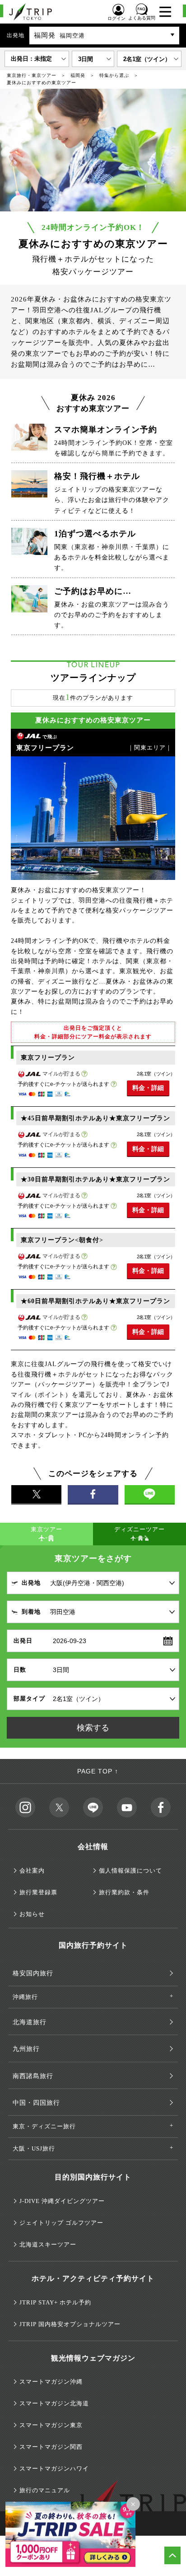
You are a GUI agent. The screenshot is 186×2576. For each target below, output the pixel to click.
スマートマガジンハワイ (54, 2468)
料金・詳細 (148, 1088)
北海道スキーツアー (48, 2244)
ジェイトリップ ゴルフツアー (61, 2223)
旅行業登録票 (38, 1892)
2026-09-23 (70, 1641)
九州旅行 (26, 2049)
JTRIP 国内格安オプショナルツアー (70, 2324)
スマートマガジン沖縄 (51, 2382)
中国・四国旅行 (36, 2103)
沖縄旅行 (25, 1997)
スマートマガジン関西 (51, 2447)
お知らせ (32, 1914)
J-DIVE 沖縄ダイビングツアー (62, 2201)
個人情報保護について (130, 1871)
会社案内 (32, 1871)
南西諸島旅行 (33, 2076)
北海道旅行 (30, 2022)
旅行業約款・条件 (124, 1892)
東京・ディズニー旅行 (44, 2126)
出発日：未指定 (31, 59)
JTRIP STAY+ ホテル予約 (55, 2302)
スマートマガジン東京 (51, 2425)
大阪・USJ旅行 (34, 2148)
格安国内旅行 (33, 1973)
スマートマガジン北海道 (54, 2403)
